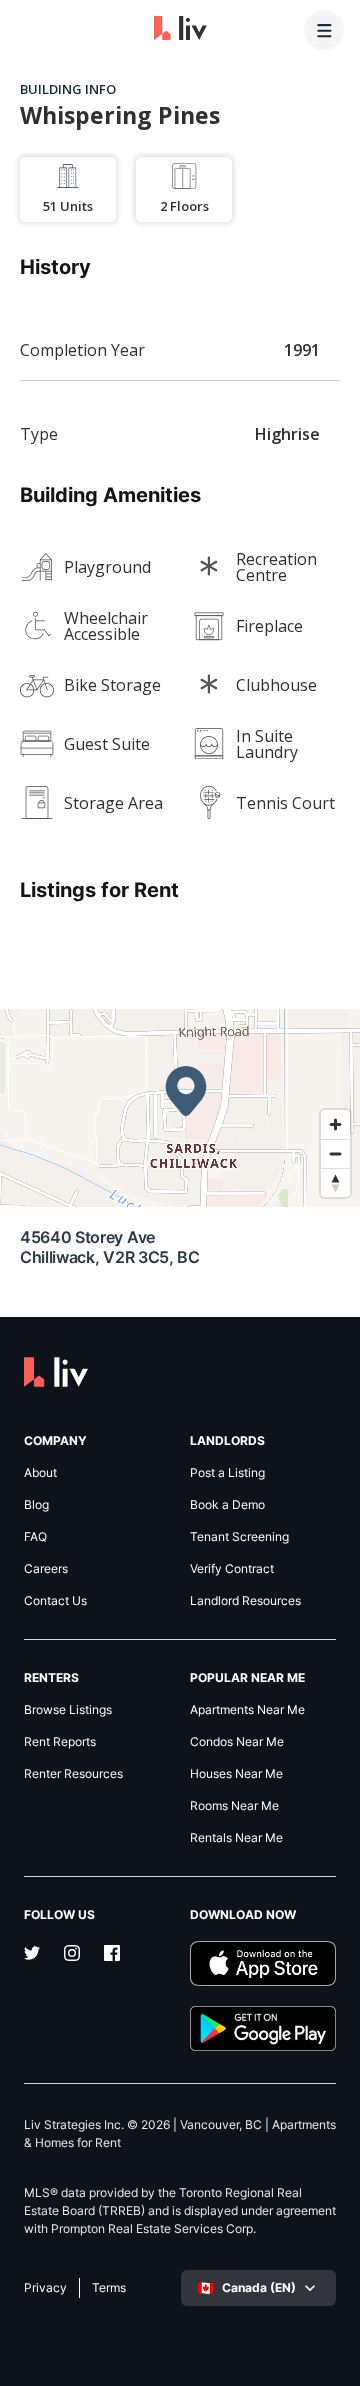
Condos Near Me (237, 1742)
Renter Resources (73, 1774)
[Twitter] (32, 1955)
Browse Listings (68, 1710)
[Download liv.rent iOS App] (263, 1963)
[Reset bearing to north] (335, 1182)
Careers (46, 1569)
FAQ (35, 1537)
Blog (36, 1505)
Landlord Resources (245, 1601)
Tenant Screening (239, 1537)
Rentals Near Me (236, 1838)
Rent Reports (60, 1742)
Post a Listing (227, 1473)
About (40, 1473)
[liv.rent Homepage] (180, 30)
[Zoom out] (335, 1153)
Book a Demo (227, 1505)
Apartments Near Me (247, 1710)
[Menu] (324, 30)
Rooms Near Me (234, 1806)
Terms (109, 2288)
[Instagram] (72, 1955)
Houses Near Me (236, 1774)
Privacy (45, 2288)
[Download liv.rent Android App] (263, 2028)
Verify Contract (232, 1569)
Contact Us (55, 1601)
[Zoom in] (335, 1124)
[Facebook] (112, 1955)
